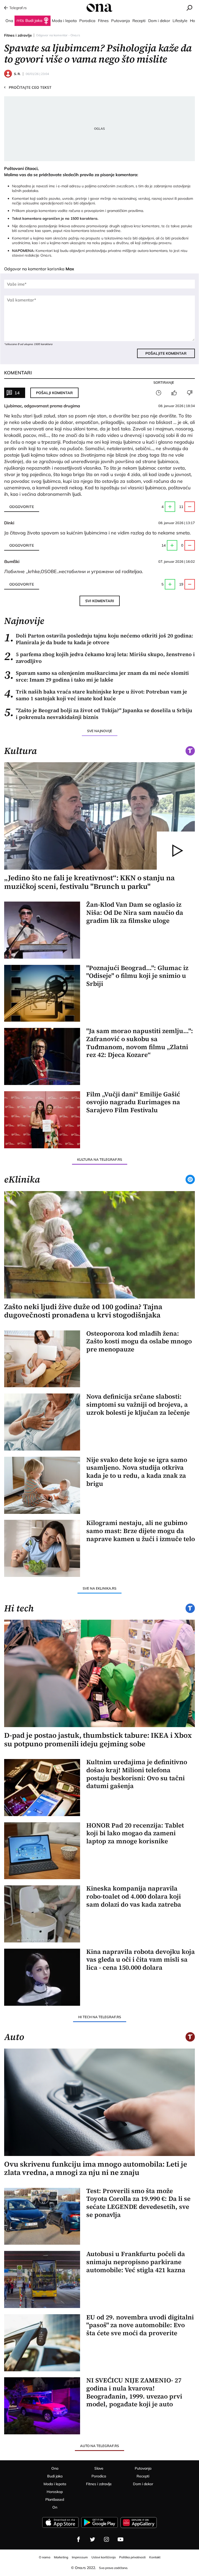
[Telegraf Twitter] (93, 2539)
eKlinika (22, 1179)
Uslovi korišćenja (104, 2557)
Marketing (61, 2557)
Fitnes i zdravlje (18, 35)
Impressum (80, 2557)
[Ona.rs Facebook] (79, 2539)
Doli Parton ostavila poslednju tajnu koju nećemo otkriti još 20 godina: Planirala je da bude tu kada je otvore (99, 639)
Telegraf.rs (18, 8)
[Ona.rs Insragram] (106, 2539)
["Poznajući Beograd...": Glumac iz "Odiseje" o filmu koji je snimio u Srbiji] (42, 993)
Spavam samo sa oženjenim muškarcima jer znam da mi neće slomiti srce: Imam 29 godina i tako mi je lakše (97, 676)
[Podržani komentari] (174, 393)
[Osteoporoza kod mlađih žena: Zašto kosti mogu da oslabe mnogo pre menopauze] (42, 1359)
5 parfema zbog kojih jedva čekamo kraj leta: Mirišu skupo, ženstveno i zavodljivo (99, 658)
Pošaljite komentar (166, 353)
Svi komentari (100, 601)
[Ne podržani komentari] (190, 393)
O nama (45, 2557)
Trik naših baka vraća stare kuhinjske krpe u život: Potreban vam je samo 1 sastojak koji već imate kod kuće (96, 695)
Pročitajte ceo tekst (28, 87)
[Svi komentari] (159, 393)
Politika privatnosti (132, 2557)
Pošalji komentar (54, 393)
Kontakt (155, 2557)
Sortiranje (164, 382)
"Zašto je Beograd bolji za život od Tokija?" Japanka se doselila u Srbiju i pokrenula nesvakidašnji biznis (98, 714)
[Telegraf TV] (120, 2539)
